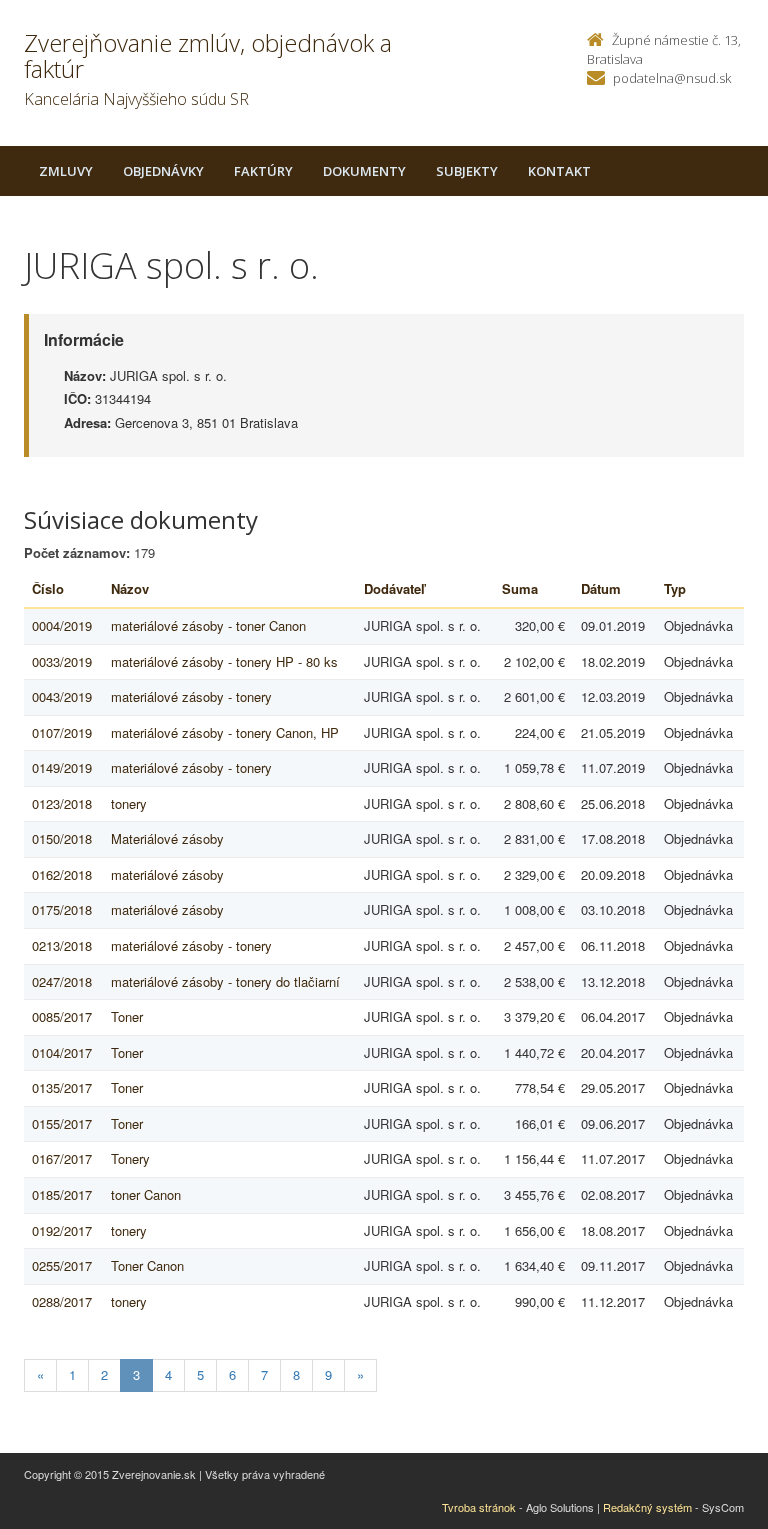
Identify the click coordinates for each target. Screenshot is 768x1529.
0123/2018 (62, 803)
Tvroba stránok (479, 1507)
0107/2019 (62, 732)
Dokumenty (364, 171)
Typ (675, 588)
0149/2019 (62, 767)
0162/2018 (62, 874)
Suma (520, 588)
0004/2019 (62, 625)
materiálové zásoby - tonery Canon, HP (225, 732)
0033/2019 (62, 661)
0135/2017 (62, 1087)
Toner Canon (147, 1265)
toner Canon (146, 1194)
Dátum (601, 588)
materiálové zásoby (167, 874)
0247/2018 (62, 981)
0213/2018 (62, 945)
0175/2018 (62, 909)
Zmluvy (66, 171)
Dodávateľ (394, 588)
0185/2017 (62, 1194)
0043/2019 (62, 696)
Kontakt (559, 171)
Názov (130, 588)
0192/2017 (62, 1230)
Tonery (130, 1158)
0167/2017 (62, 1158)
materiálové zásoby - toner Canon (208, 625)
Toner (127, 1016)
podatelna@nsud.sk (672, 78)
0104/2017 (62, 1052)
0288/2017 (62, 1301)
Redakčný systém (647, 1507)
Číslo (48, 588)
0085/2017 (62, 1016)
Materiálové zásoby (167, 838)
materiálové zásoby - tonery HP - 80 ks (224, 661)
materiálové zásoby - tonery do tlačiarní (225, 981)
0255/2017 (62, 1265)
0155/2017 (62, 1123)
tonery (129, 803)
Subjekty (467, 171)
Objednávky (163, 171)
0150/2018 (62, 838)
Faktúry (263, 171)
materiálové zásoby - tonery (191, 696)
